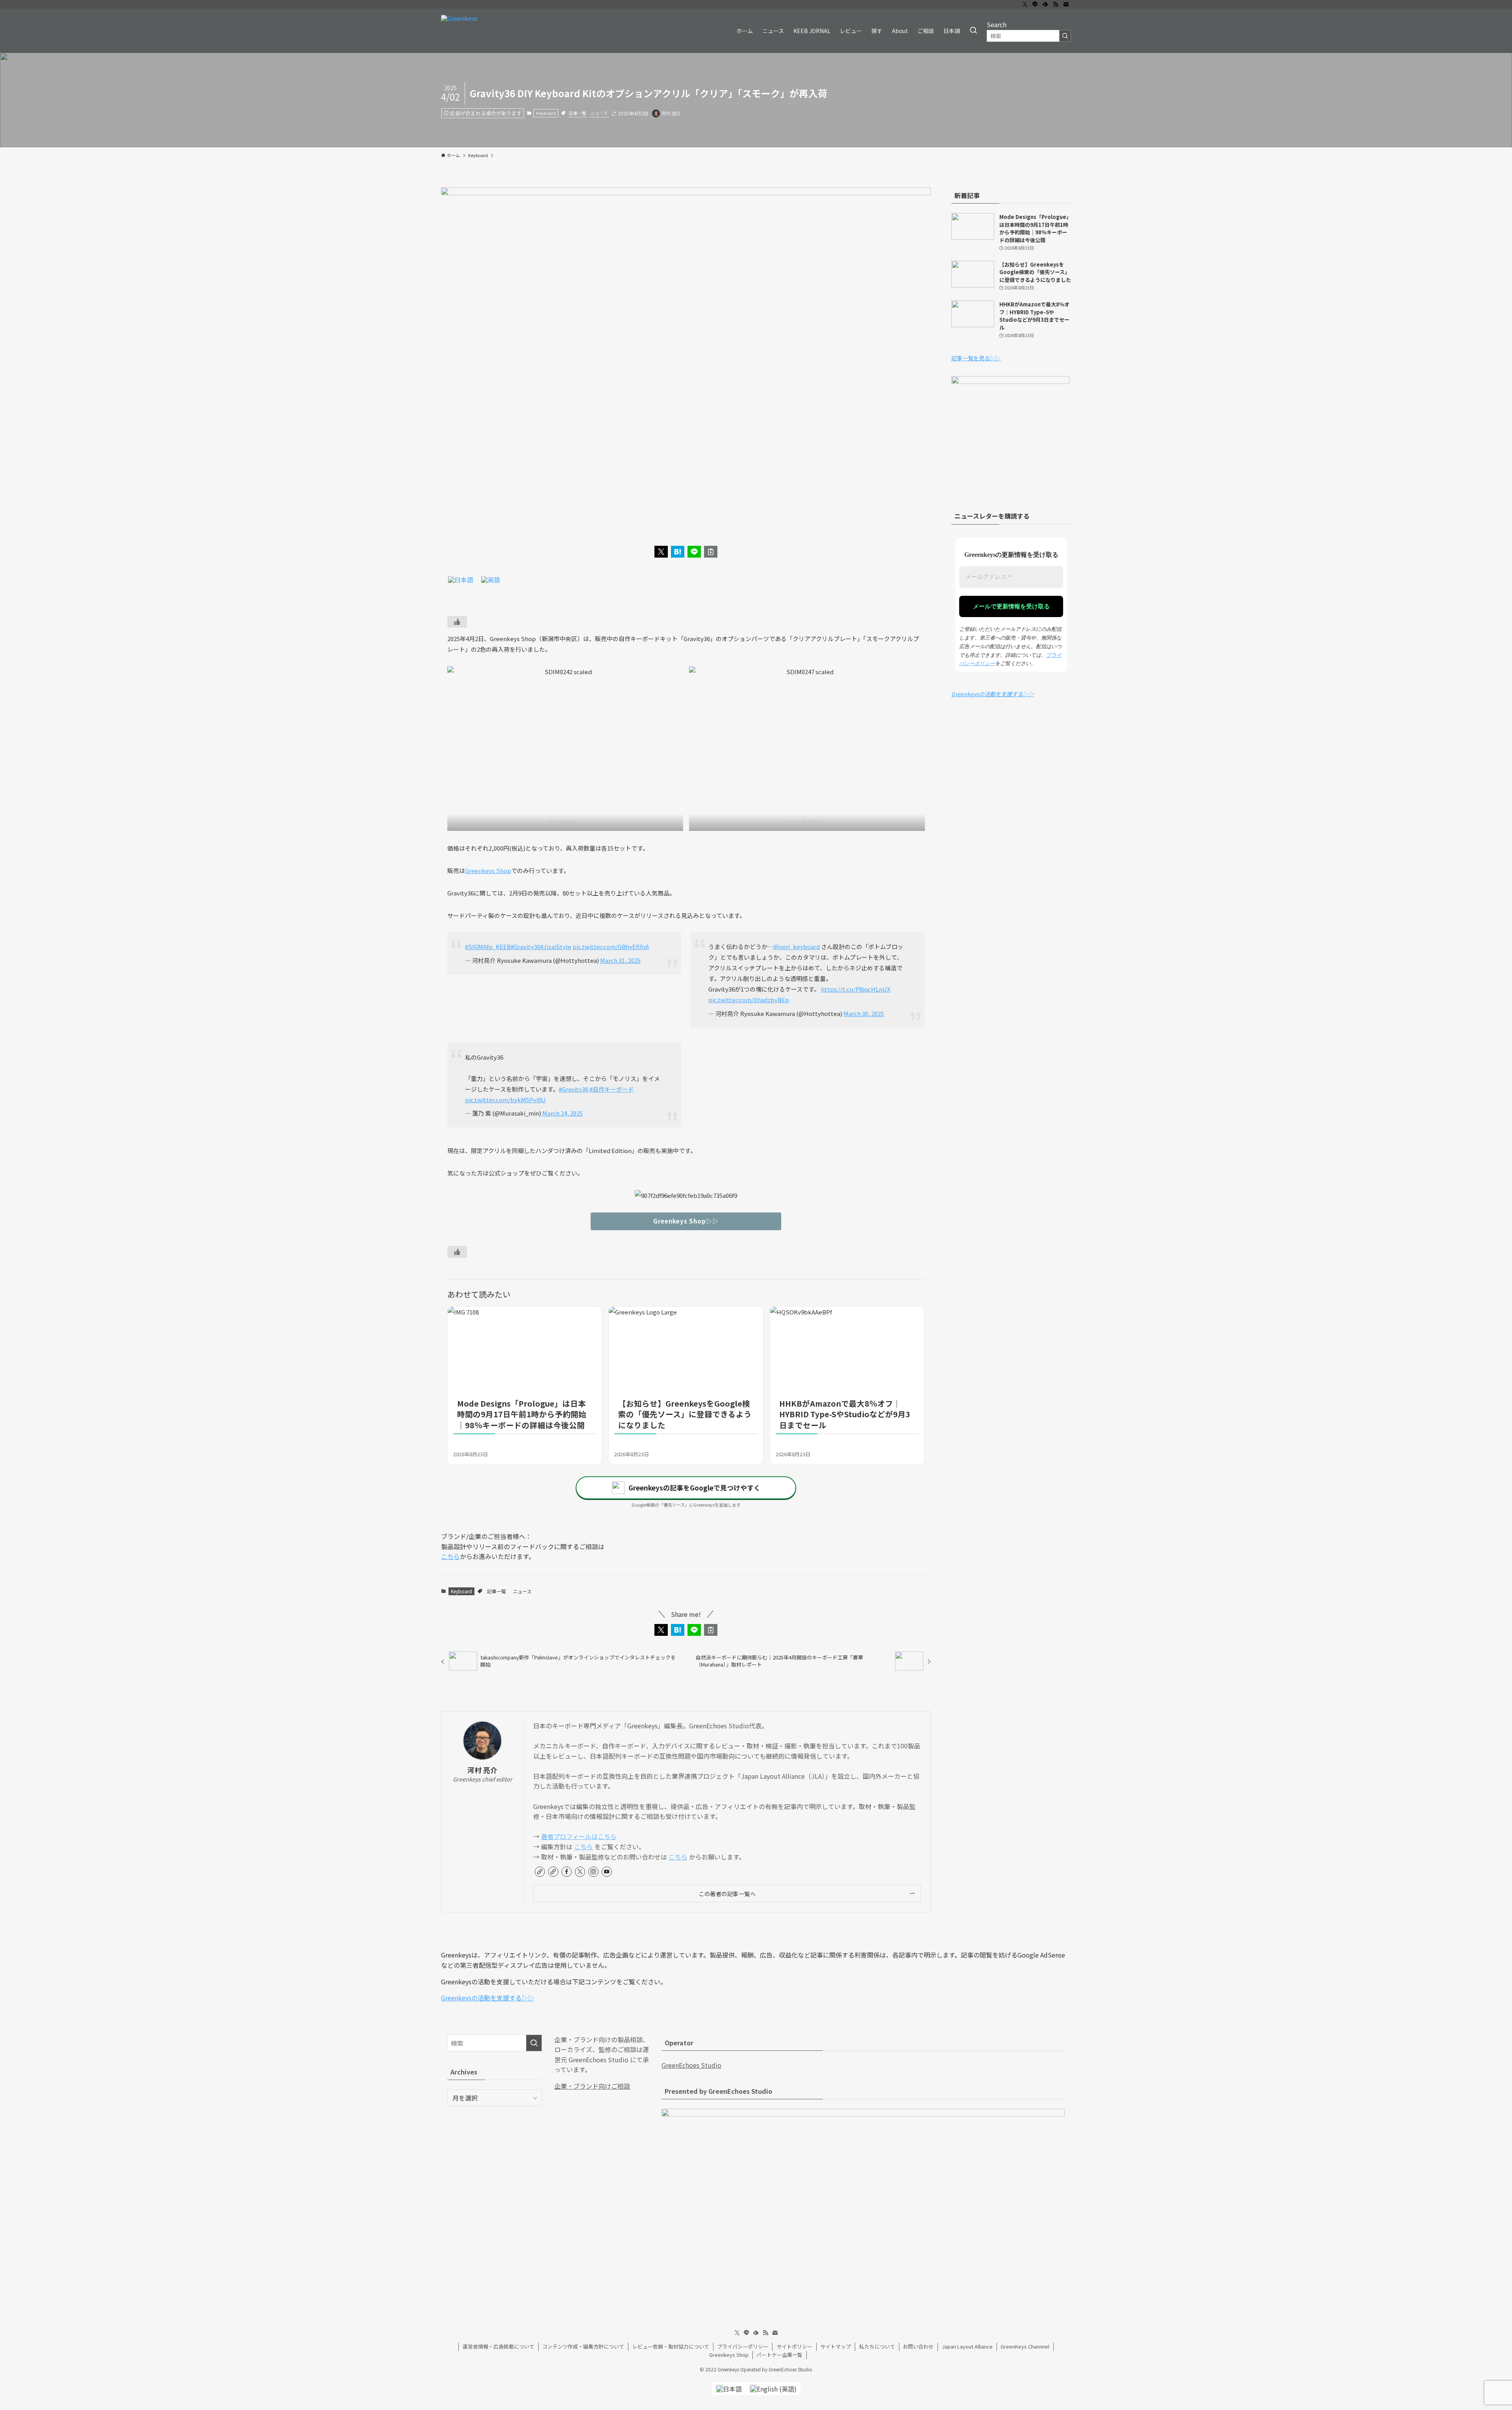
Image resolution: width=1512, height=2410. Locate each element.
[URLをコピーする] (711, 552)
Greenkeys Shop (488, 870)
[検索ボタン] (973, 31)
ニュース (599, 113)
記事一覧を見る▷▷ (976, 358)
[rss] (1056, 4)
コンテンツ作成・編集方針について (583, 2346)
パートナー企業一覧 (779, 2355)
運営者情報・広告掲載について (498, 2346)
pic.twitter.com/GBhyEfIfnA (611, 946)
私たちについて (877, 2346)
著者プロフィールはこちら (579, 1836)
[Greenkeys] (459, 31)
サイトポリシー (794, 2346)
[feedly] (1045, 4)
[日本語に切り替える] (461, 579)
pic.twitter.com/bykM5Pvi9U (505, 1100)
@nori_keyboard (797, 946)
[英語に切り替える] (491, 579)
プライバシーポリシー (743, 2346)
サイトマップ (836, 2346)
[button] (661, 552)
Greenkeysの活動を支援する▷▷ (993, 694)
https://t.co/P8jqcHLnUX (856, 989)
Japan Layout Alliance (967, 2346)
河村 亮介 (482, 1770)
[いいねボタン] (457, 622)
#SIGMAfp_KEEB (488, 946)
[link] (540, 1872)
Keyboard (546, 113)
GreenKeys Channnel (1025, 2346)
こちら (450, 1556)
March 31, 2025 (620, 960)
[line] (1035, 4)
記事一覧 (578, 113)
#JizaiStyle (556, 946)
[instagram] (593, 1872)
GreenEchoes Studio (691, 2065)
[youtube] (607, 1872)
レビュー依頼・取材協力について (671, 2346)
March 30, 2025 (864, 1013)
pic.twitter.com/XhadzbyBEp (749, 1000)
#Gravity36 (525, 946)
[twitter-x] (1025, 4)
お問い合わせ (918, 2346)
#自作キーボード (612, 1089)
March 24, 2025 (562, 1113)
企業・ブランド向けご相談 (592, 2086)
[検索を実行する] (1065, 36)
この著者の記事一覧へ (727, 1894)
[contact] (1066, 4)
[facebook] (567, 1872)
